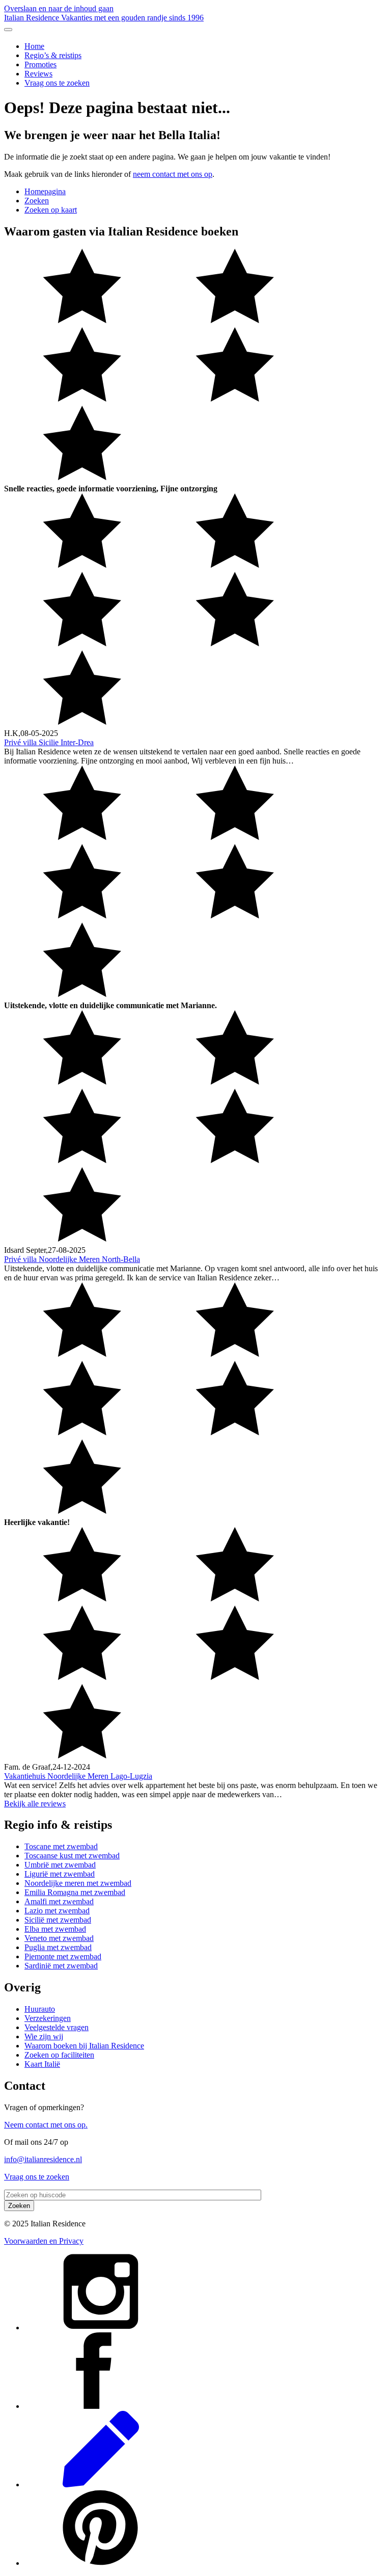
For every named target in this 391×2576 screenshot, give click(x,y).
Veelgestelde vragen (57, 2027)
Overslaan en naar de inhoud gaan (59, 8)
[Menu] (8, 30)
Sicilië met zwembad (58, 1920)
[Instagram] (101, 2328)
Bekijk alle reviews (35, 1804)
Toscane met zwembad (61, 1846)
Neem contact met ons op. (46, 2125)
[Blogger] (101, 2485)
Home (34, 46)
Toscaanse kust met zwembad (72, 1856)
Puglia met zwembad (58, 1947)
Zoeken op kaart (51, 210)
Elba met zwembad (55, 1929)
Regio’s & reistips (53, 55)
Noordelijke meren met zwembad (78, 1883)
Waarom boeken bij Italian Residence (84, 2046)
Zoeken (37, 201)
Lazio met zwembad (57, 1911)
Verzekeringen (48, 2018)
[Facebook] (101, 2406)
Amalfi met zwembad (59, 1901)
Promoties (40, 64)
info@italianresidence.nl (43, 2159)
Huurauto (40, 2009)
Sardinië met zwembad (61, 1966)
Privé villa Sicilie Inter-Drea (49, 742)
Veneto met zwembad (59, 1938)
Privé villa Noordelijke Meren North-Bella (72, 1259)
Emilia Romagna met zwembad (75, 1892)
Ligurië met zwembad (60, 1874)
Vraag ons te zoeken (57, 83)
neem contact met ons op (173, 174)
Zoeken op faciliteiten (59, 2055)
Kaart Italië (42, 2064)
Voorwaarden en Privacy (44, 2241)
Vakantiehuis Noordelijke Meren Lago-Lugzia (78, 1776)
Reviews (38, 74)
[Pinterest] (101, 2563)
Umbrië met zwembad (60, 1865)
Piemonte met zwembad (63, 1956)
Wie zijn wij (44, 2036)
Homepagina (45, 191)
